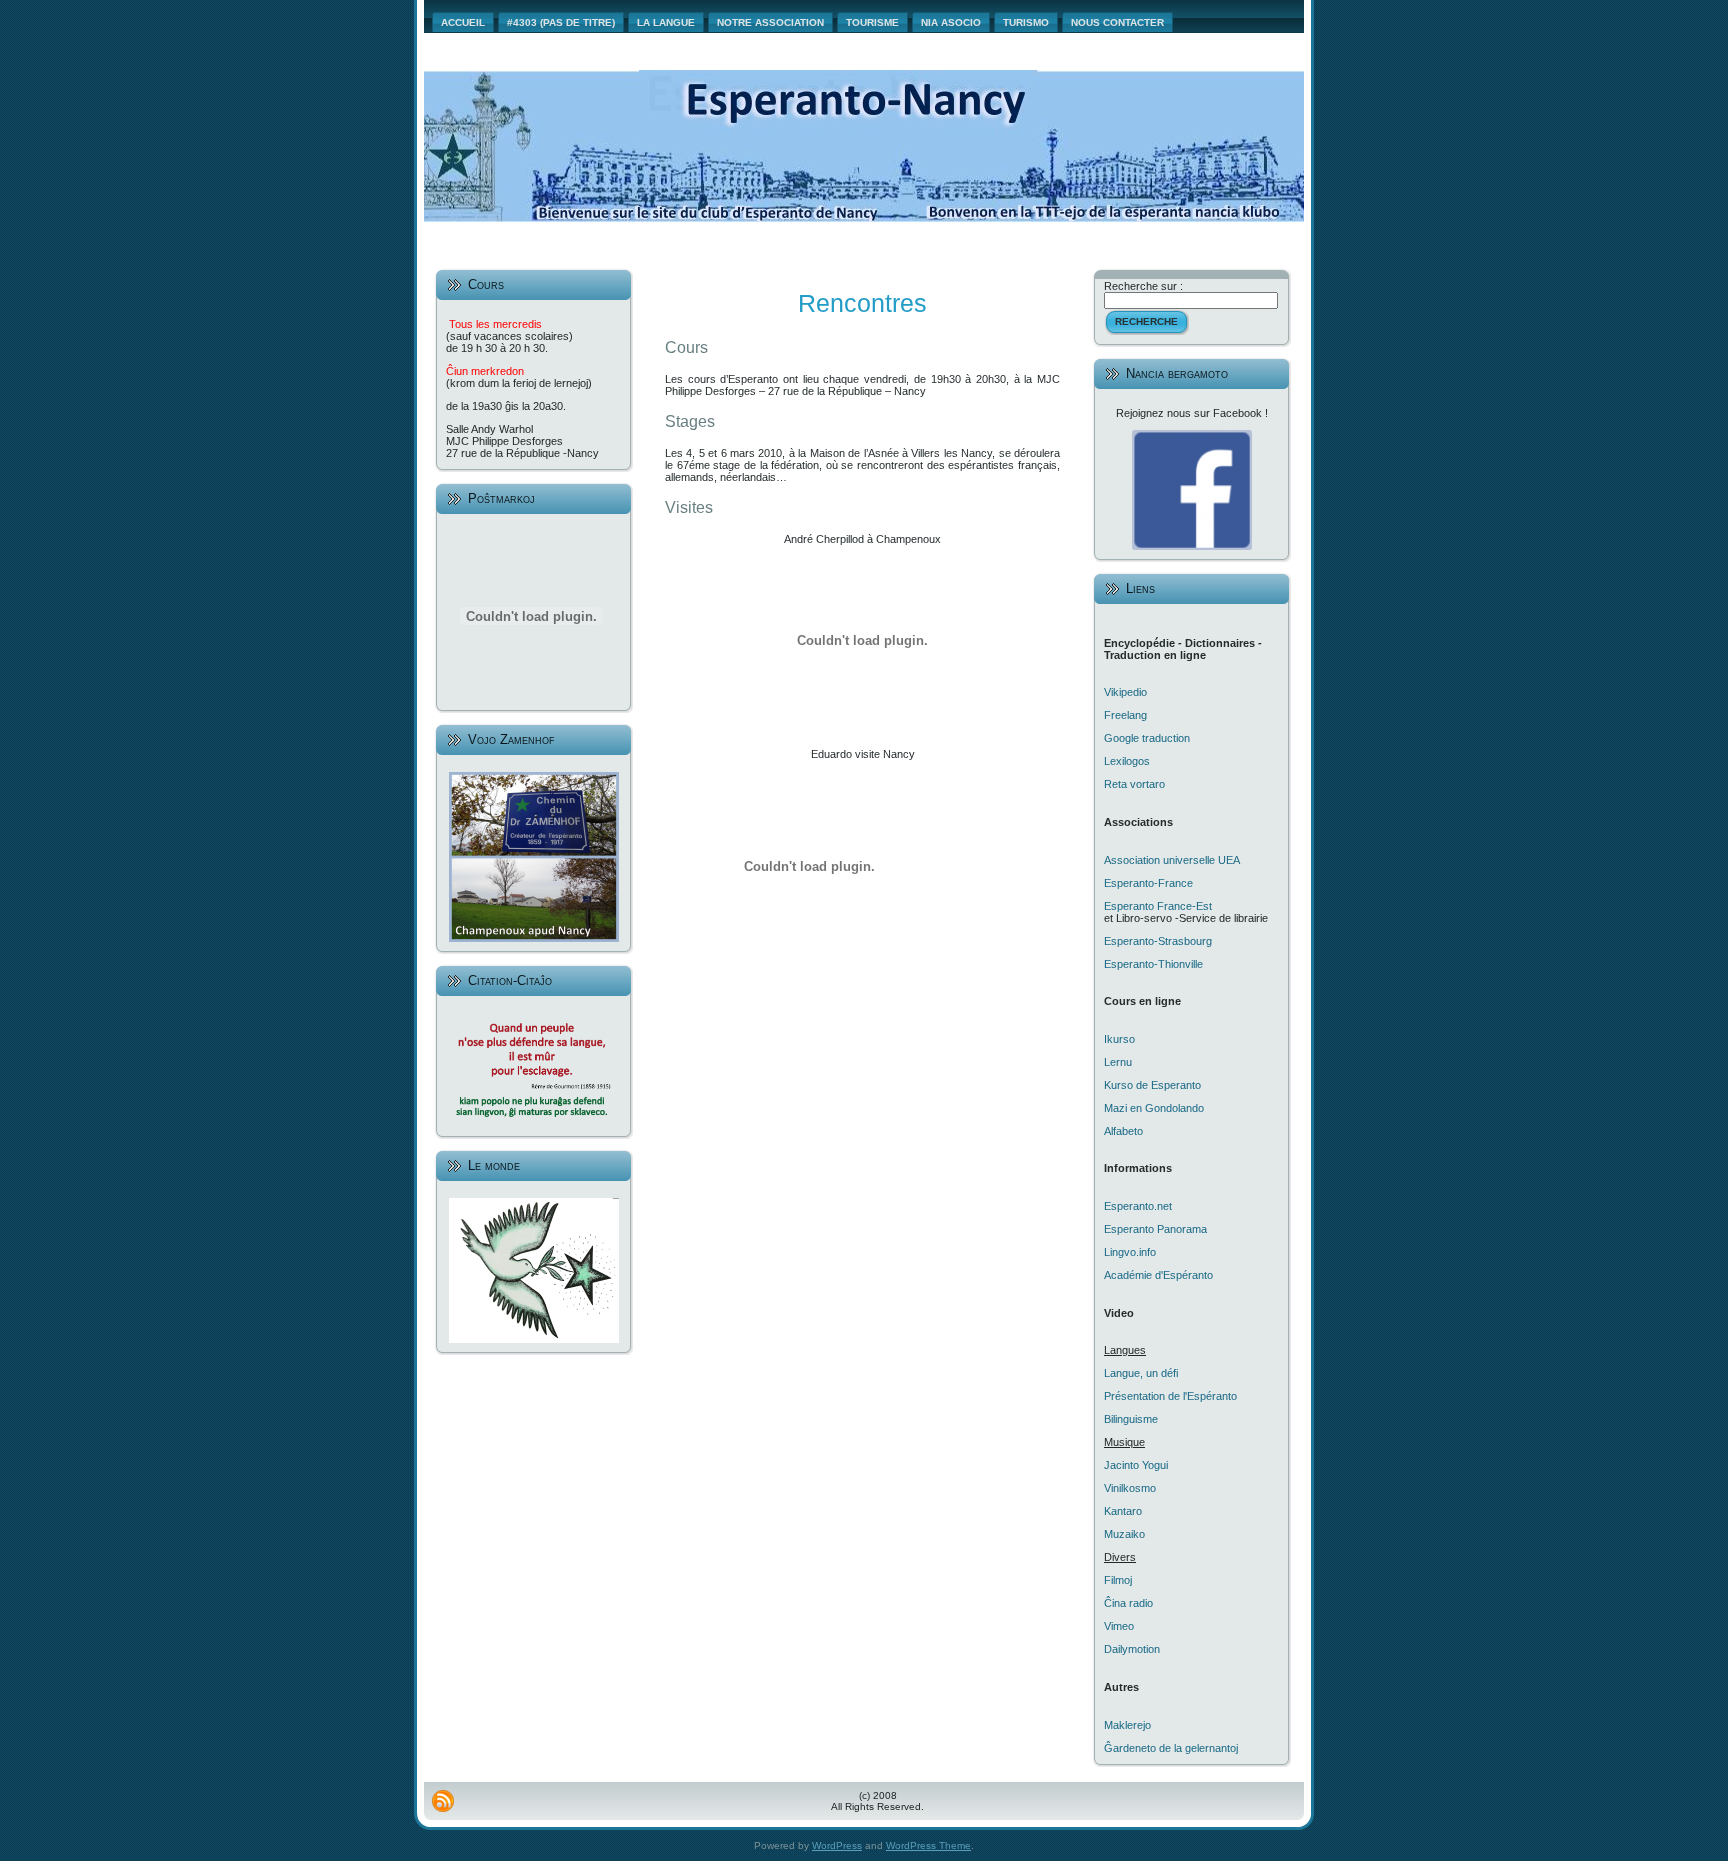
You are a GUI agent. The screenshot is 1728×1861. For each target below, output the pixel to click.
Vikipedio (1125, 692)
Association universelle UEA (1172, 860)
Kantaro (1123, 1511)
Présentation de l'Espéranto (1170, 1396)
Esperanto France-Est (1158, 906)
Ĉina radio (1128, 1603)
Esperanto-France (1148, 883)
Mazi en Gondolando (1154, 1108)
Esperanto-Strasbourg (1158, 941)
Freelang (1125, 715)
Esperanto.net (1138, 1206)
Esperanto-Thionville (1153, 964)
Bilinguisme (1131, 1419)
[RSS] (443, 1801)
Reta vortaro (1134, 784)
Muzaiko (1124, 1534)
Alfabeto (1123, 1131)
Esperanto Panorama (1155, 1229)
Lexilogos (1127, 761)
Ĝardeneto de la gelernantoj (1171, 1748)
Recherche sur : (1143, 286)
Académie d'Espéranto (1158, 1275)
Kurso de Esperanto (1152, 1085)
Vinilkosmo (1130, 1488)
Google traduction (1147, 738)
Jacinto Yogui (1136, 1465)
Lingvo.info (1130, 1252)
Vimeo (1119, 1626)
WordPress (837, 1845)
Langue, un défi (1141, 1373)
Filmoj (1118, 1580)
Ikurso (1119, 1039)
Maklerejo (1127, 1725)
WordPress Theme (928, 1845)
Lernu (1118, 1062)
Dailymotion (1132, 1649)
